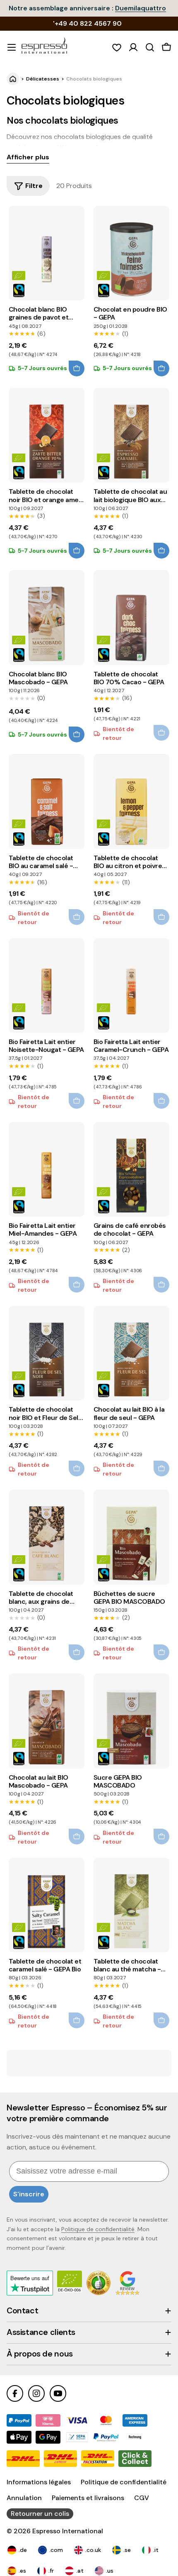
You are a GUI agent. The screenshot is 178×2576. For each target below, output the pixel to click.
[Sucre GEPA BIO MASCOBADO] (131, 1721)
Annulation (24, 2498)
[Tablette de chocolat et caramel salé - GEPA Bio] (47, 1905)
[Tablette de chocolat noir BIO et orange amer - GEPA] (47, 435)
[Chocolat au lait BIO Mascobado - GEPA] (47, 1721)
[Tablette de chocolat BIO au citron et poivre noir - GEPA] (131, 801)
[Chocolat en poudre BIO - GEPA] (131, 253)
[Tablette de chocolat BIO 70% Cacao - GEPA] (131, 617)
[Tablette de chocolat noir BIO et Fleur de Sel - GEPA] (47, 1353)
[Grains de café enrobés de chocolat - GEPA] (131, 1169)
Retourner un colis (40, 2514)
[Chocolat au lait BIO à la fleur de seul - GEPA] (131, 1353)
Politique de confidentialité (98, 2229)
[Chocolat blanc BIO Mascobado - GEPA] (47, 617)
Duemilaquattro (141, 8)
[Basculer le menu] (12, 47)
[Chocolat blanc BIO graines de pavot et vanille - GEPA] (47, 253)
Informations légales (39, 2482)
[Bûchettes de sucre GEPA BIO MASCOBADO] (131, 1537)
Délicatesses (43, 79)
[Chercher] (150, 47)
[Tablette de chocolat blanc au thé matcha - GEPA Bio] (131, 1905)
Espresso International (68, 2531)
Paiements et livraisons (88, 2498)
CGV (142, 2498)
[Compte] (133, 47)
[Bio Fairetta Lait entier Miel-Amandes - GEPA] (47, 1169)
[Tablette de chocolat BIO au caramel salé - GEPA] (47, 801)
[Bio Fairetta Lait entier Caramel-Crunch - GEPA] (131, 986)
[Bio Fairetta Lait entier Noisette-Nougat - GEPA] (47, 986)
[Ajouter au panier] (77, 368)
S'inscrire (29, 2194)
